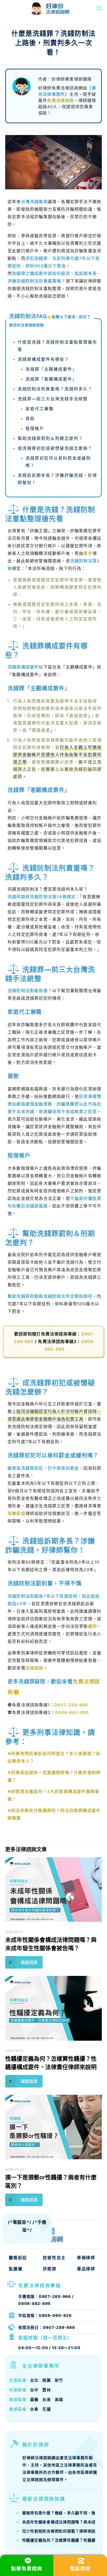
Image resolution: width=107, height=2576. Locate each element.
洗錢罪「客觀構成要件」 (51, 379)
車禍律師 (86, 2258)
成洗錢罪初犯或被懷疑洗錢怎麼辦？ (55, 448)
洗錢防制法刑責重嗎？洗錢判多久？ (55, 389)
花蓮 (47, 2409)
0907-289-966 (71, 1705)
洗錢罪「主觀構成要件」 (51, 369)
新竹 (59, 2380)
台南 (47, 2400)
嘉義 (34, 2400)
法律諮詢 (34, 1668)
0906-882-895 (72, 1712)
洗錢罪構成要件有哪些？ (43, 359)
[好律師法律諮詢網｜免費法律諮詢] (37, 8)
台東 (34, 2409)
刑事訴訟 (16, 1513)
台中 (34, 2390)
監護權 (16, 2269)
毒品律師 (86, 2269)
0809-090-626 (55, 2315)
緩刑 (92, 1626)
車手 (88, 553)
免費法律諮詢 (60, 100)
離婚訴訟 (18, 2258)
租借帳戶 (35, 428)
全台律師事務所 (41, 2366)
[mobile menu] (99, 8)
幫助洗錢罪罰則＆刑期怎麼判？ (50, 438)
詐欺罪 (50, 2269)
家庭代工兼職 (39, 409)
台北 (34, 2380)
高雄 (59, 2400)
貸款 (30, 419)
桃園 (47, 2380)
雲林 (47, 2390)
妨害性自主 (54, 2258)
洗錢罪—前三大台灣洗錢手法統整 (53, 399)
